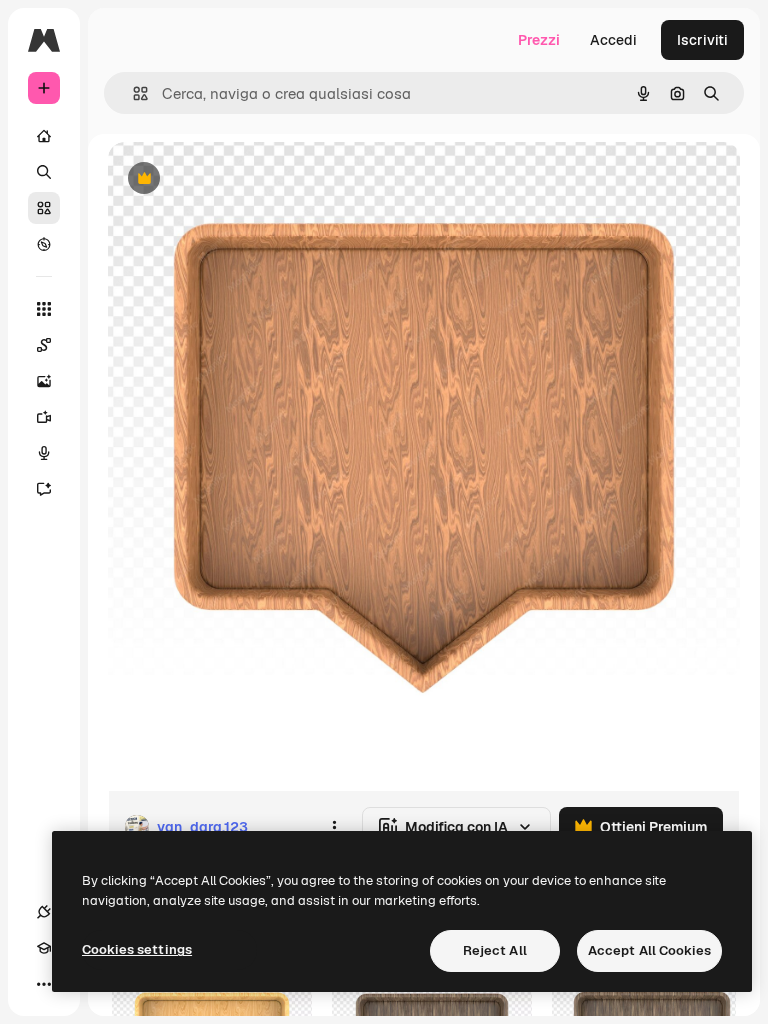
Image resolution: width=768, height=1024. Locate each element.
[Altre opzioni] (334, 827)
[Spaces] (44, 345)
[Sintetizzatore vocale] (44, 453)
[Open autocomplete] (132, 93)
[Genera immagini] (44, 381)
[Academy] (44, 948)
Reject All (495, 950)
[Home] (44, 136)
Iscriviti (702, 40)
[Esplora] (44, 244)
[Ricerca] (44, 172)
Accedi (613, 40)
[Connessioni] (44, 912)
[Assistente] (44, 489)
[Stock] (44, 208)
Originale (240, 179)
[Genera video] (44, 417)
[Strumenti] (44, 309)
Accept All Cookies (649, 950)
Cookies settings (137, 949)
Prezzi (539, 40)
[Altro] (44, 984)
